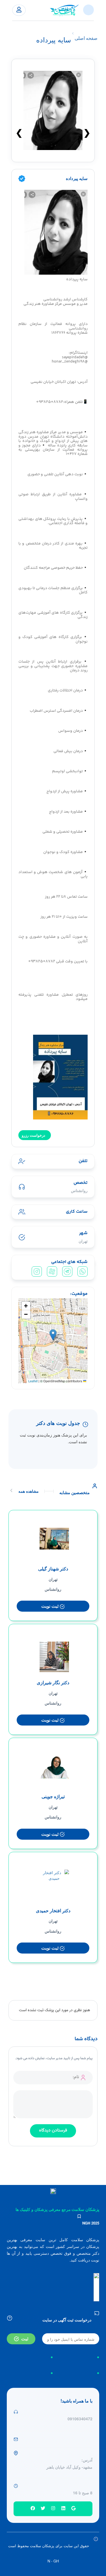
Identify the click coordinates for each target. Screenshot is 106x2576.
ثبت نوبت (50, 1606)
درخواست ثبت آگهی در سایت (67, 2320)
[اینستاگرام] (37, 1271)
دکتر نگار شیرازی (53, 1682)
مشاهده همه (29, 1491)
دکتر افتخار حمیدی (53, 1910)
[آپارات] (52, 1271)
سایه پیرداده (77, 178)
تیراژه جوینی (53, 1796)
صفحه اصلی (86, 38)
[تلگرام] (67, 1271)
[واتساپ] (83, 1271)
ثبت (25, 2339)
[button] (53, 1335)
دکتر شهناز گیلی (53, 1569)
